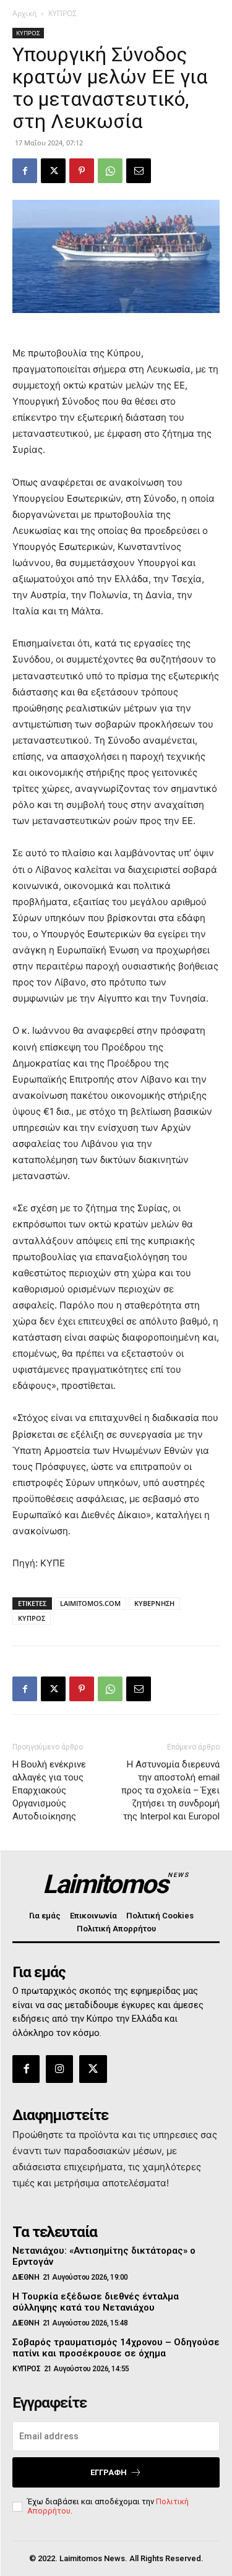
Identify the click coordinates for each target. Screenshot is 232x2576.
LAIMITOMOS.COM (90, 1603)
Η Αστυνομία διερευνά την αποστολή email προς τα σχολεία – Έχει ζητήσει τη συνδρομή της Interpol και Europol (170, 1790)
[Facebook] (25, 171)
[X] (53, 171)
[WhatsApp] (110, 171)
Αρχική (24, 13)
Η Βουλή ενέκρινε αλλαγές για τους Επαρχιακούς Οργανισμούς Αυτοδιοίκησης (49, 1790)
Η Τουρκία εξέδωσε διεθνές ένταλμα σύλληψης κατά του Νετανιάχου (96, 2302)
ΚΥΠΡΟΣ (62, 13)
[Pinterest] (82, 171)
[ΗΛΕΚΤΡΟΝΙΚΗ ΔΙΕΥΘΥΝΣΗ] (139, 171)
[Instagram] (59, 2069)
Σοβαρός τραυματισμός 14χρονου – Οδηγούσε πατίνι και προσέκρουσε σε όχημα (116, 2348)
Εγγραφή (109, 2472)
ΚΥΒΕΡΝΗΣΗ (154, 1603)
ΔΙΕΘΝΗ (26, 2277)
